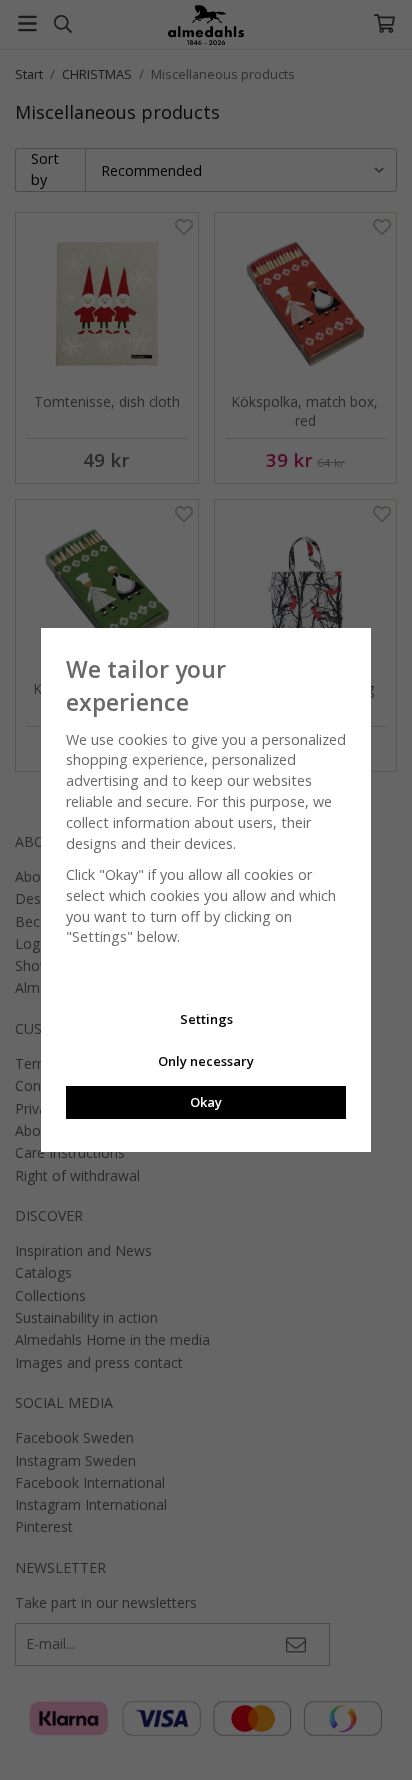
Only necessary (206, 1061)
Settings (206, 1019)
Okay (206, 1102)
